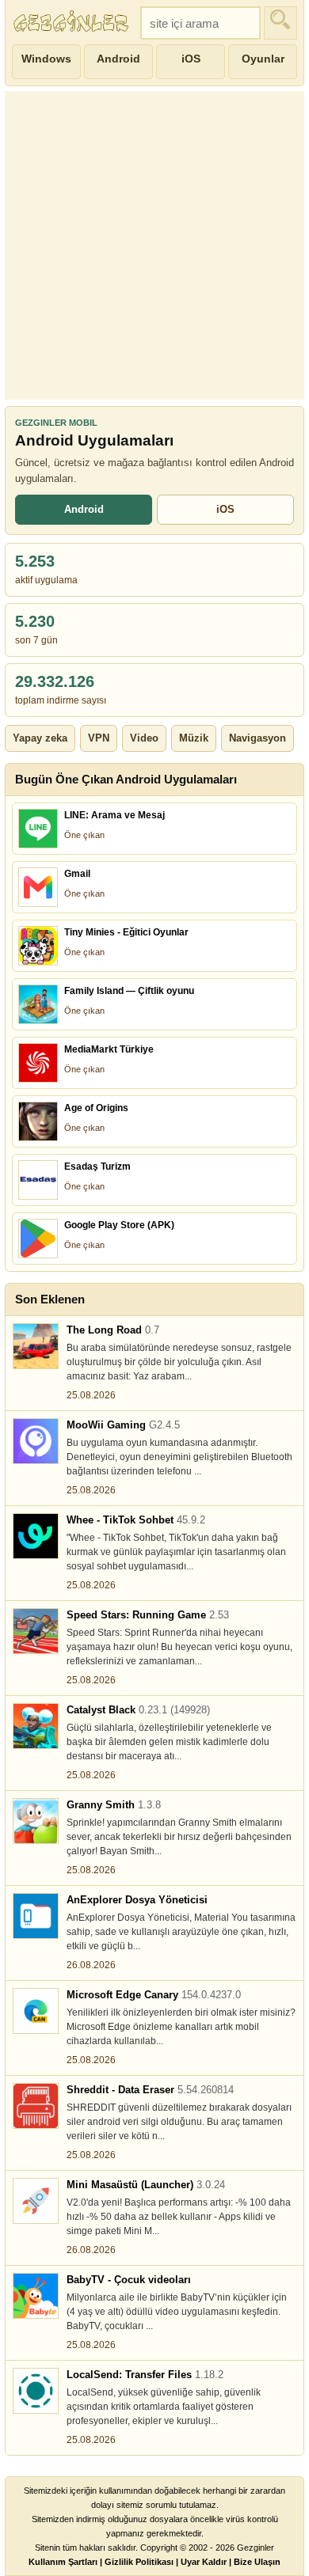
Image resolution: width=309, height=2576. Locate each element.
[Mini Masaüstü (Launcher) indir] (36, 2201)
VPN (99, 738)
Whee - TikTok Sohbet (136, 1520)
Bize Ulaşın (257, 2562)
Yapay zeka (40, 738)
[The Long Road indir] (36, 1346)
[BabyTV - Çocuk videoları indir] (36, 2296)
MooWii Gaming (123, 1425)
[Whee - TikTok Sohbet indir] (36, 1536)
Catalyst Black (138, 1710)
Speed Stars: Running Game (148, 1615)
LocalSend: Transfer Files (145, 2375)
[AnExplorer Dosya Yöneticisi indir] (36, 1916)
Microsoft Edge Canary (154, 1995)
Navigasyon (257, 738)
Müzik (194, 738)
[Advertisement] (154, 245)
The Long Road (113, 1330)
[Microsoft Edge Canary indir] (36, 2011)
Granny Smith (114, 1805)
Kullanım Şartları (63, 2562)
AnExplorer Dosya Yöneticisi (137, 1900)
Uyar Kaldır (204, 2562)
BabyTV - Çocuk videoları (129, 2280)
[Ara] (280, 23)
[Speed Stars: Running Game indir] (36, 1631)
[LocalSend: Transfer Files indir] (36, 2391)
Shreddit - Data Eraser (150, 2090)
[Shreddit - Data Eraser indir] (36, 2106)
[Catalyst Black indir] (36, 1726)
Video (144, 738)
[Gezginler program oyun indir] (73, 23)
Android (118, 59)
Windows (46, 59)
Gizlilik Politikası (139, 2562)
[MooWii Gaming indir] (36, 1441)
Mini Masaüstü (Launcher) (146, 2185)
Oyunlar (263, 59)
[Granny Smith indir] (36, 1821)
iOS (191, 59)
